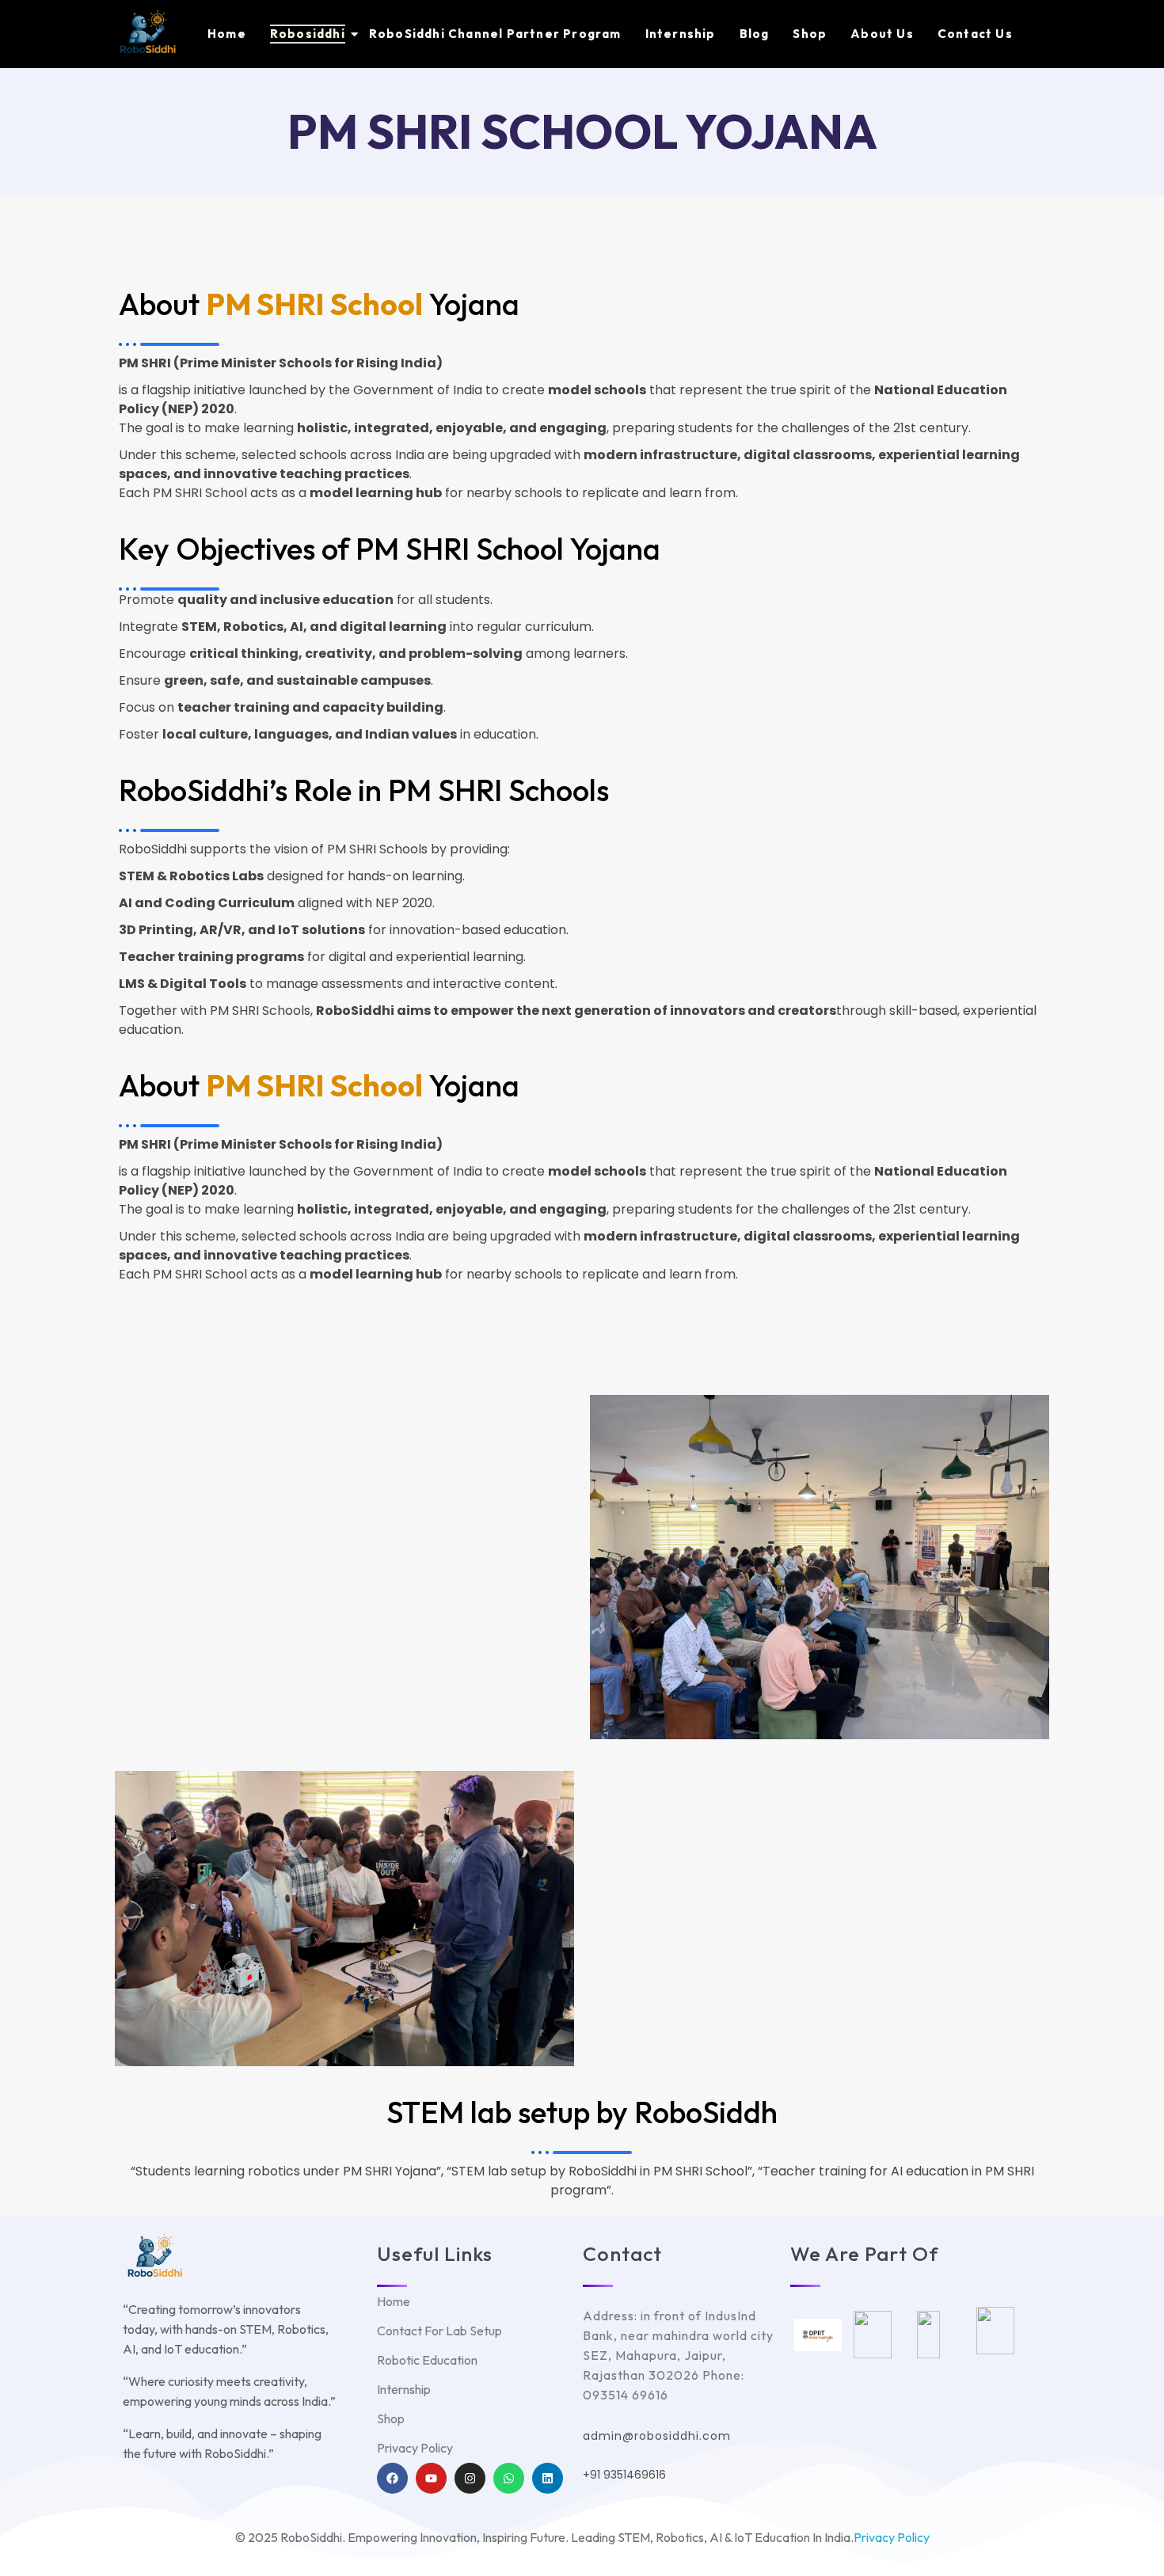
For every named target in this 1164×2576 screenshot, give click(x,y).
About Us (882, 34)
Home (227, 34)
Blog (755, 34)
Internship (681, 34)
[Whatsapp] (509, 2478)
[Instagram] (470, 2478)
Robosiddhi (308, 34)
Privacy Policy (892, 2537)
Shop (810, 34)
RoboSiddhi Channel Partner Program (495, 34)
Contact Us (975, 34)
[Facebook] (392, 2478)
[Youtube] (431, 2478)
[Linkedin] (548, 2478)
